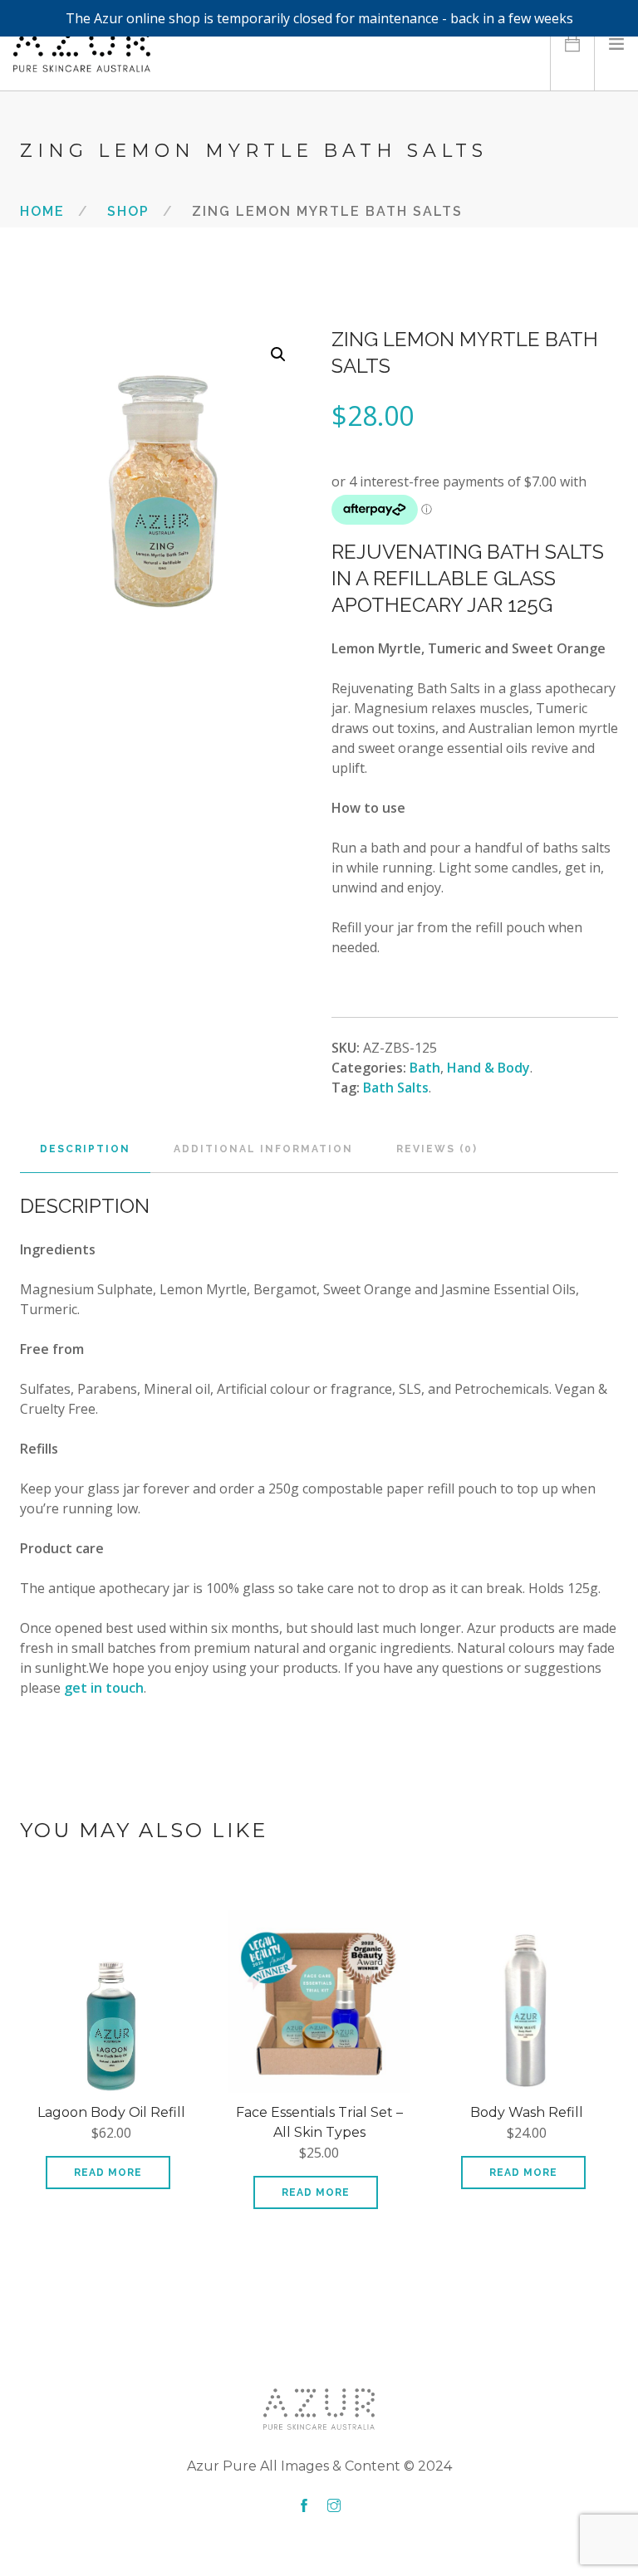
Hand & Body (488, 1068)
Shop (128, 210)
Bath (425, 1068)
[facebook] (304, 2506)
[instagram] (334, 2506)
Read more (108, 2173)
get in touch (104, 1688)
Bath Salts (396, 1088)
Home (42, 210)
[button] (278, 354)
